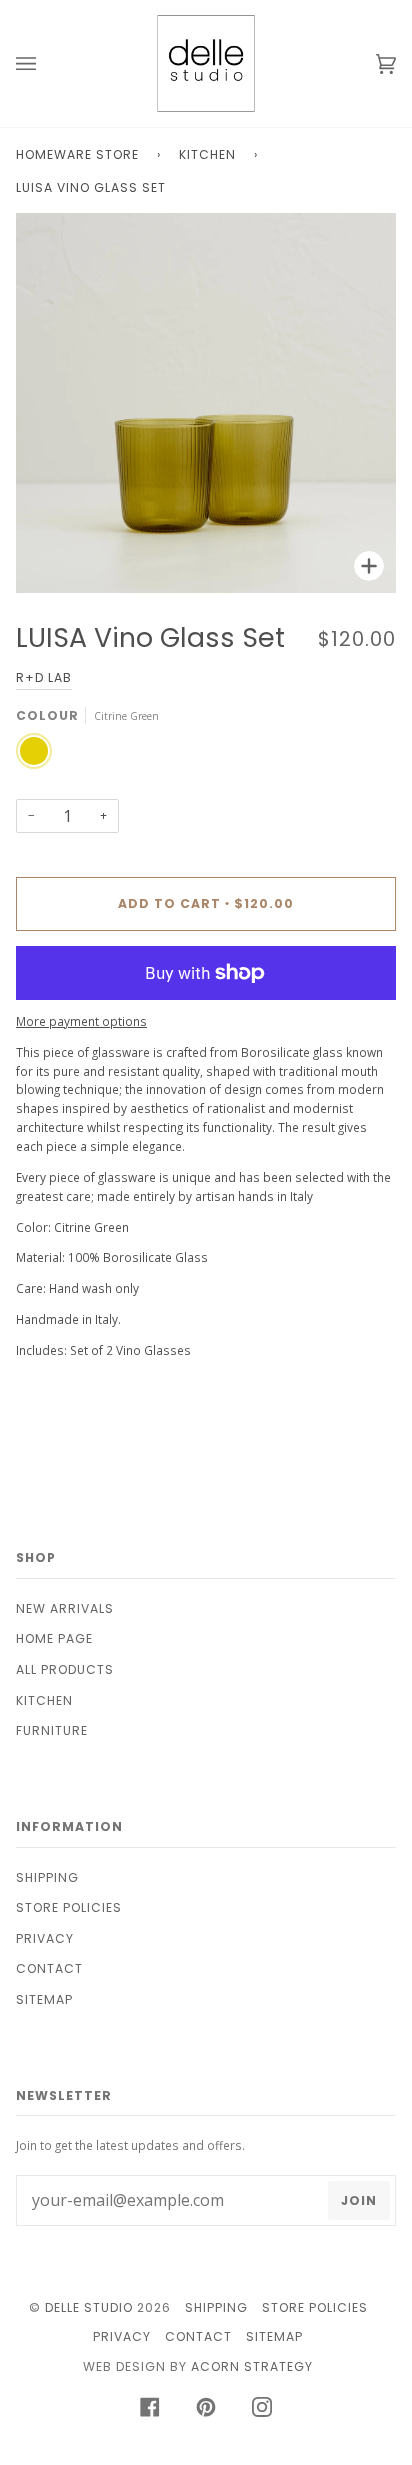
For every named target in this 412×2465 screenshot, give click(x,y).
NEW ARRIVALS (65, 1608)
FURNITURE (52, 1730)
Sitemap (44, 1999)
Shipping (47, 1877)
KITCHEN (44, 1700)
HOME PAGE (54, 1638)
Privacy (45, 1938)
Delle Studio (89, 2307)
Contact (49, 1968)
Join (359, 2200)
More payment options (81, 1021)
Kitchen (207, 154)
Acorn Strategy (252, 2366)
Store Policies (69, 1907)
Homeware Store (77, 154)
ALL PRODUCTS (65, 1669)
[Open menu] (46, 63)
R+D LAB (44, 677)
